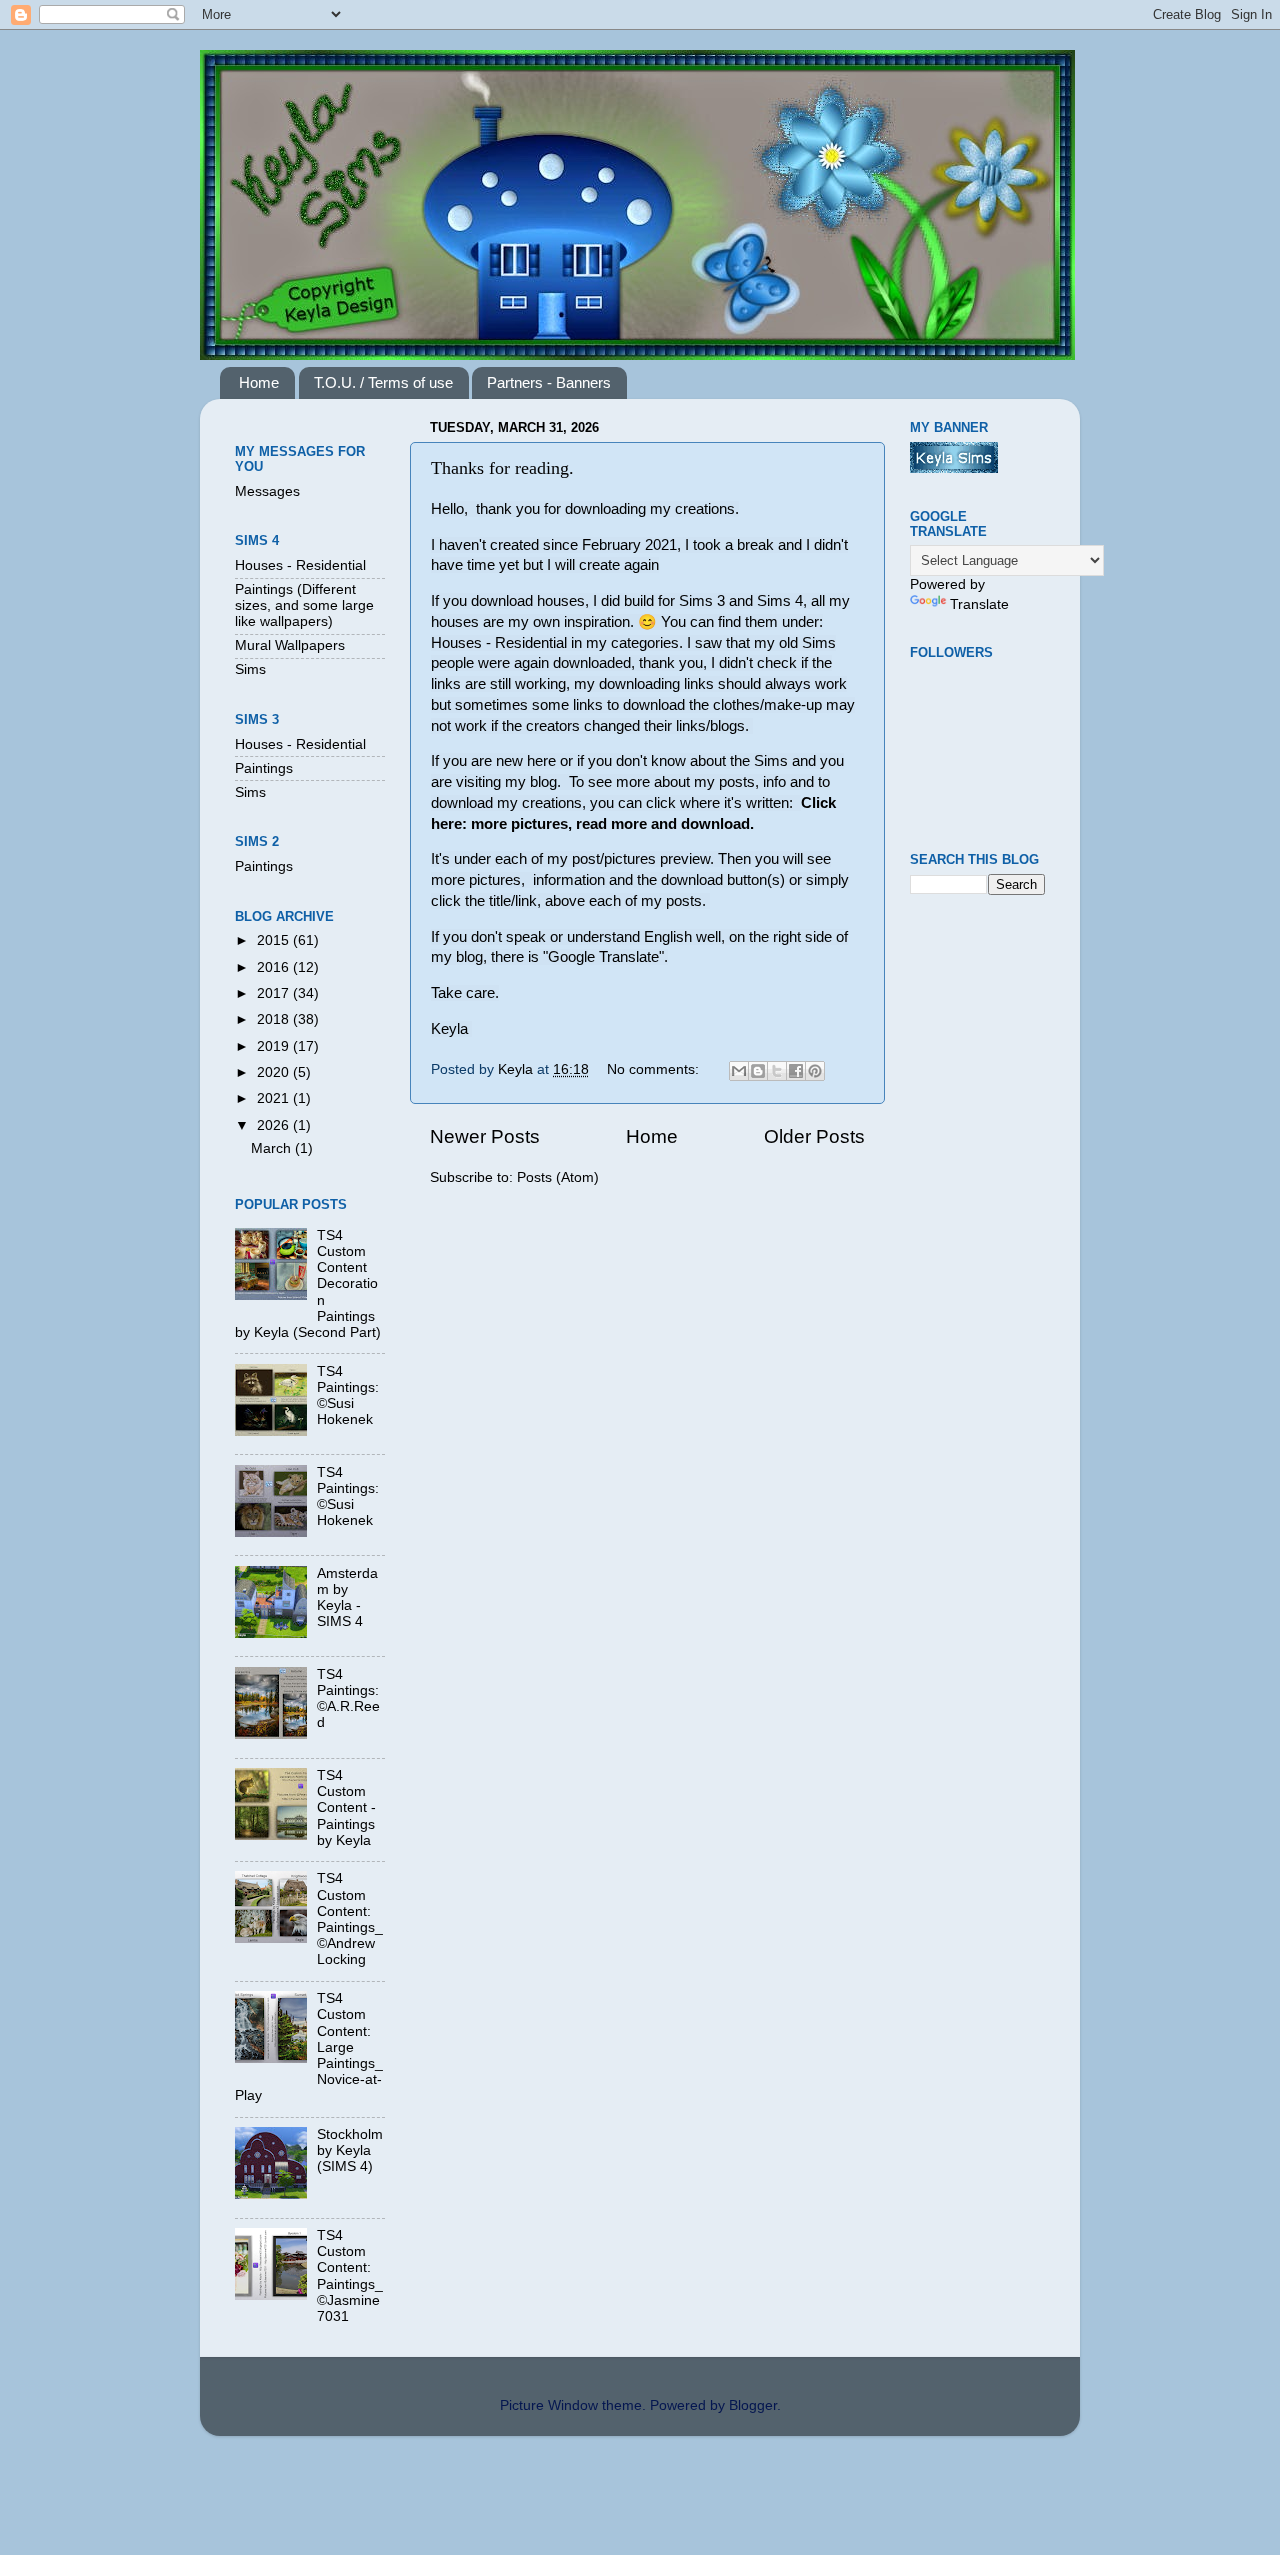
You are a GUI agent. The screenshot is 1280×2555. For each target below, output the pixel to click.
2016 (275, 967)
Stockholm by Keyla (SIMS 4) (350, 2150)
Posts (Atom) (558, 1177)
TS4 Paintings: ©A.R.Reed (348, 1699)
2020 (275, 1072)
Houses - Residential (300, 565)
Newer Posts (485, 1136)
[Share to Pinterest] (815, 1071)
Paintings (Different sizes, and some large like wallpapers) (304, 605)
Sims (250, 669)
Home (259, 382)
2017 (275, 993)
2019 (275, 1046)
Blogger (753, 2405)
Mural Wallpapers (290, 645)
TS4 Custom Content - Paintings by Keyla (346, 1808)
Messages (267, 491)
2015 (275, 940)
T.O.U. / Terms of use (383, 382)
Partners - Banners (549, 382)
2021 (275, 1098)
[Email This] (739, 1071)
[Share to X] (777, 1071)
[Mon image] (954, 468)
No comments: (655, 1069)
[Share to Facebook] (796, 1071)
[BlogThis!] (758, 1071)
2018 (275, 1019)
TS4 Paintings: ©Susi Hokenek (348, 1396)
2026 (275, 1125)
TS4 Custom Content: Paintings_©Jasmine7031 (350, 2276)
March (273, 1148)
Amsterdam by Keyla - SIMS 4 (347, 1598)
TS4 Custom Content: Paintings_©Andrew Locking (350, 1919)
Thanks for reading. (502, 468)
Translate (979, 604)
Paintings (264, 768)
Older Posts (814, 1136)
